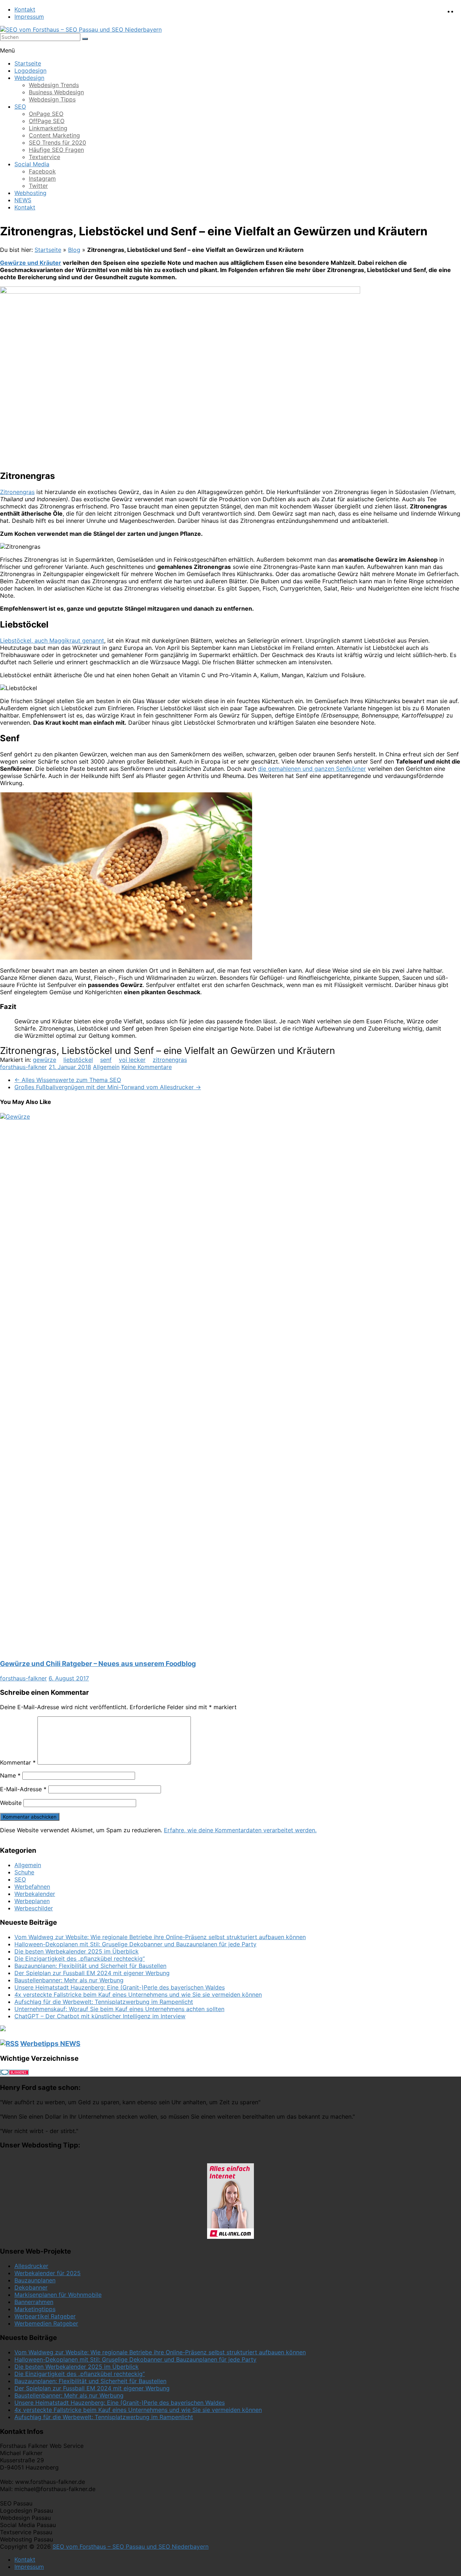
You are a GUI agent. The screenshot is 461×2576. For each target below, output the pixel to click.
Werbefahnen (32, 1887)
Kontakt (25, 9)
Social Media (32, 164)
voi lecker (132, 1060)
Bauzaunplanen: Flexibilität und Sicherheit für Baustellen (90, 1966)
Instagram (42, 178)
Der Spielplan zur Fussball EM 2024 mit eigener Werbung (92, 1973)
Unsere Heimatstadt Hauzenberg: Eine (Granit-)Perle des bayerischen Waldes (120, 1987)
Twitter (38, 186)
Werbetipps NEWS (50, 2044)
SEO (20, 107)
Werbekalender (35, 1894)
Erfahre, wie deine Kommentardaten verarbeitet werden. (240, 1830)
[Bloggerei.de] (14, 2073)
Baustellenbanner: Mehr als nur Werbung (69, 1980)
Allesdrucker (31, 2266)
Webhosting (30, 193)
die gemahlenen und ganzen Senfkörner (312, 769)
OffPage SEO (47, 121)
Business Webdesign (56, 92)
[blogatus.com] (3, 2029)
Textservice (44, 157)
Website (11, 1803)
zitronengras (170, 1060)
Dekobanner (31, 2287)
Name (10, 1775)
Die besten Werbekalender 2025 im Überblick (77, 1951)
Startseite (28, 63)
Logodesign (30, 71)
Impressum (29, 17)
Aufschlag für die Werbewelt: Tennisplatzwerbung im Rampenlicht (104, 2002)
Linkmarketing (48, 128)
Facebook (42, 171)
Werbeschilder (34, 1908)
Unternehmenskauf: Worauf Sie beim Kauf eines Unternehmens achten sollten (119, 2009)
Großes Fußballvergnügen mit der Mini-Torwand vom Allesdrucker (108, 1087)
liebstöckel (78, 1060)
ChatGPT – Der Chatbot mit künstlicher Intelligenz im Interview (100, 2016)
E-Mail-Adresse (23, 1789)
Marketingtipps (35, 2309)
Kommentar (18, 1762)
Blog (74, 250)
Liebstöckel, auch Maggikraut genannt (52, 640)
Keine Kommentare (147, 1067)
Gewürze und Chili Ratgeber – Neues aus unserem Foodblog (98, 1664)
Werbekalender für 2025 (48, 2273)
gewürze (44, 1060)
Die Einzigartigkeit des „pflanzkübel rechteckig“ (80, 1959)
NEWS (23, 200)
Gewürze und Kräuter (31, 263)
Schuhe (24, 1872)
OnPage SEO (46, 114)
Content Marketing (54, 135)
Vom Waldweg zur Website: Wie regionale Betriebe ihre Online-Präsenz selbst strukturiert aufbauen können (160, 1937)
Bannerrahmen (34, 2302)
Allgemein (106, 1067)
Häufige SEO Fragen (56, 150)
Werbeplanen (32, 1901)
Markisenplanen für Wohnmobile (58, 2295)
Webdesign (29, 78)
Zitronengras (17, 492)
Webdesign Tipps (52, 99)
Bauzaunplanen (35, 2280)
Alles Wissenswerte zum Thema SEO (68, 1080)
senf (106, 1060)
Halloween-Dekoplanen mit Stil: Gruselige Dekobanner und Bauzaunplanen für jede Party (135, 1944)
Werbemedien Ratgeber (46, 2323)
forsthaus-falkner (23, 1067)
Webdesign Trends (54, 85)
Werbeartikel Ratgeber (45, 2316)
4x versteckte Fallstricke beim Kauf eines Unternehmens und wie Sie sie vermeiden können (138, 1995)
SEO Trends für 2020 (57, 142)
